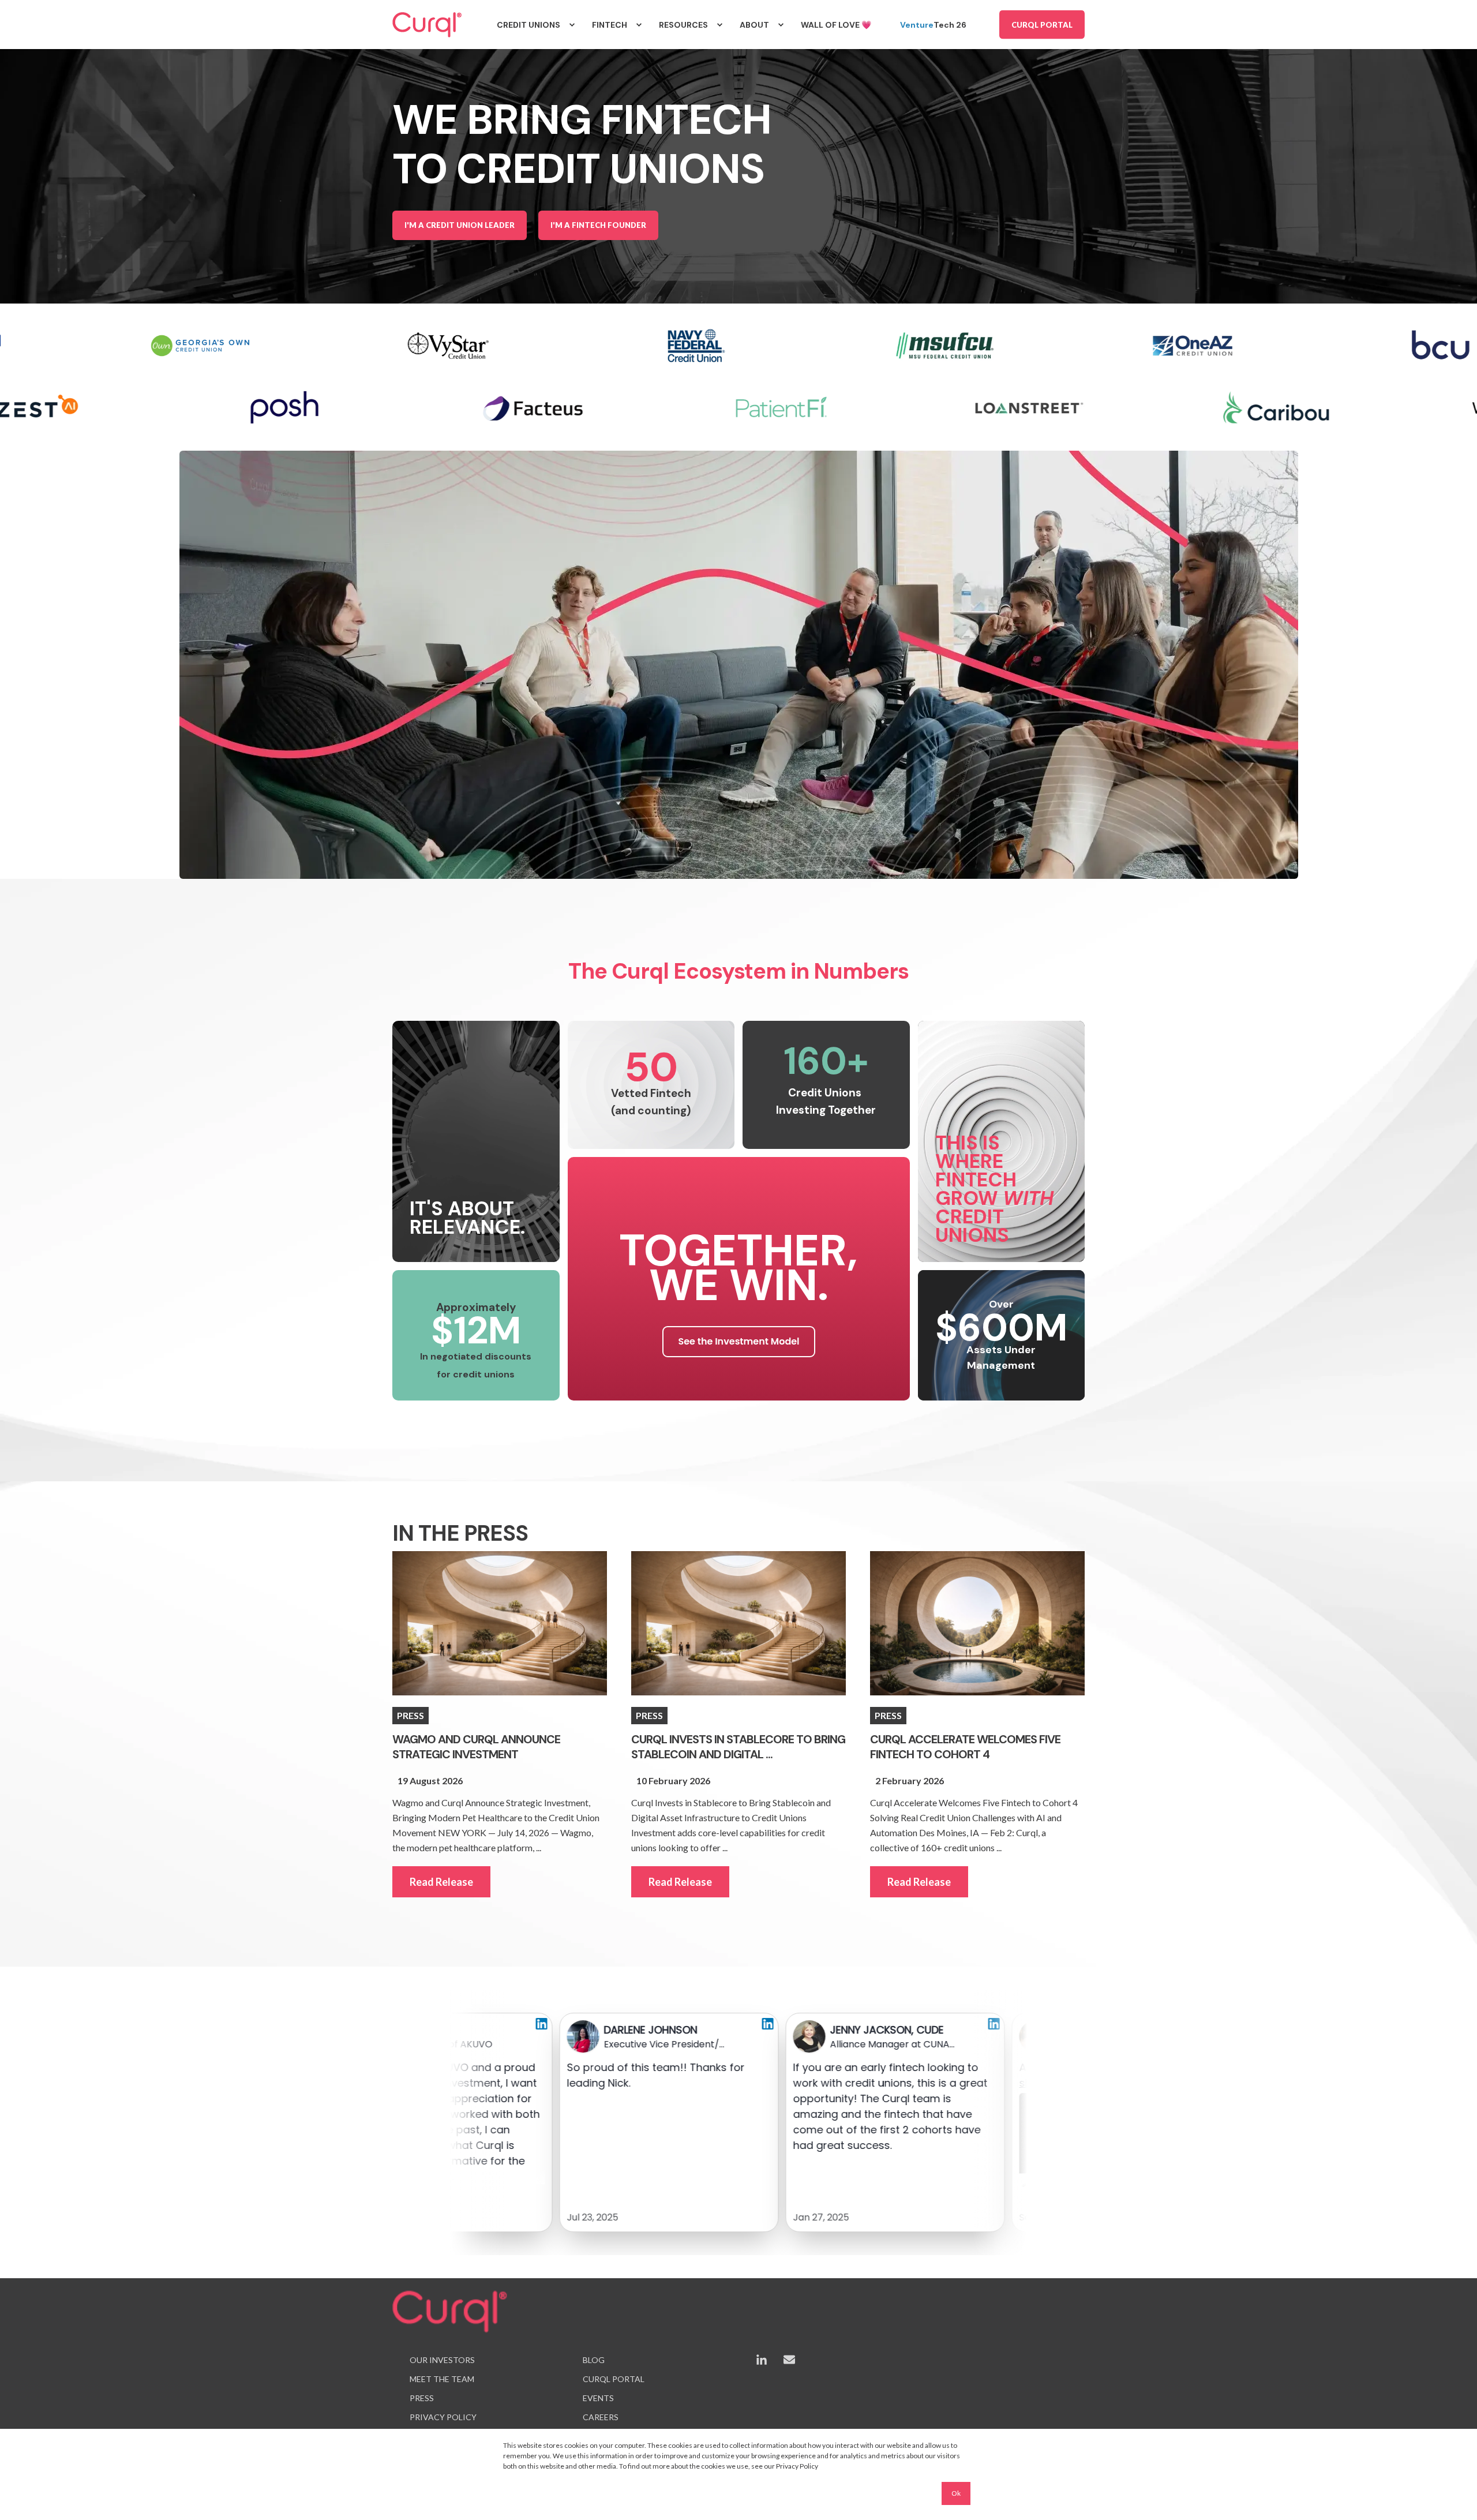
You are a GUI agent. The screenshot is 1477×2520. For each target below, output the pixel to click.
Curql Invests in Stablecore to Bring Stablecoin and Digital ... (738, 1747)
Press (411, 1715)
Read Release (441, 1882)
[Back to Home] (427, 25)
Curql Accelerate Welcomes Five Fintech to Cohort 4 (965, 1747)
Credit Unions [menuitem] (528, 25)
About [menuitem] (754, 25)
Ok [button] (956, 2493)
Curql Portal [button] (1042, 24)
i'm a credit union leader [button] (460, 225)
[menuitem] (572, 25)
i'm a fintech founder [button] (598, 225)
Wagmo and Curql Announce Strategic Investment (476, 1747)
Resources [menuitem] (683, 25)
